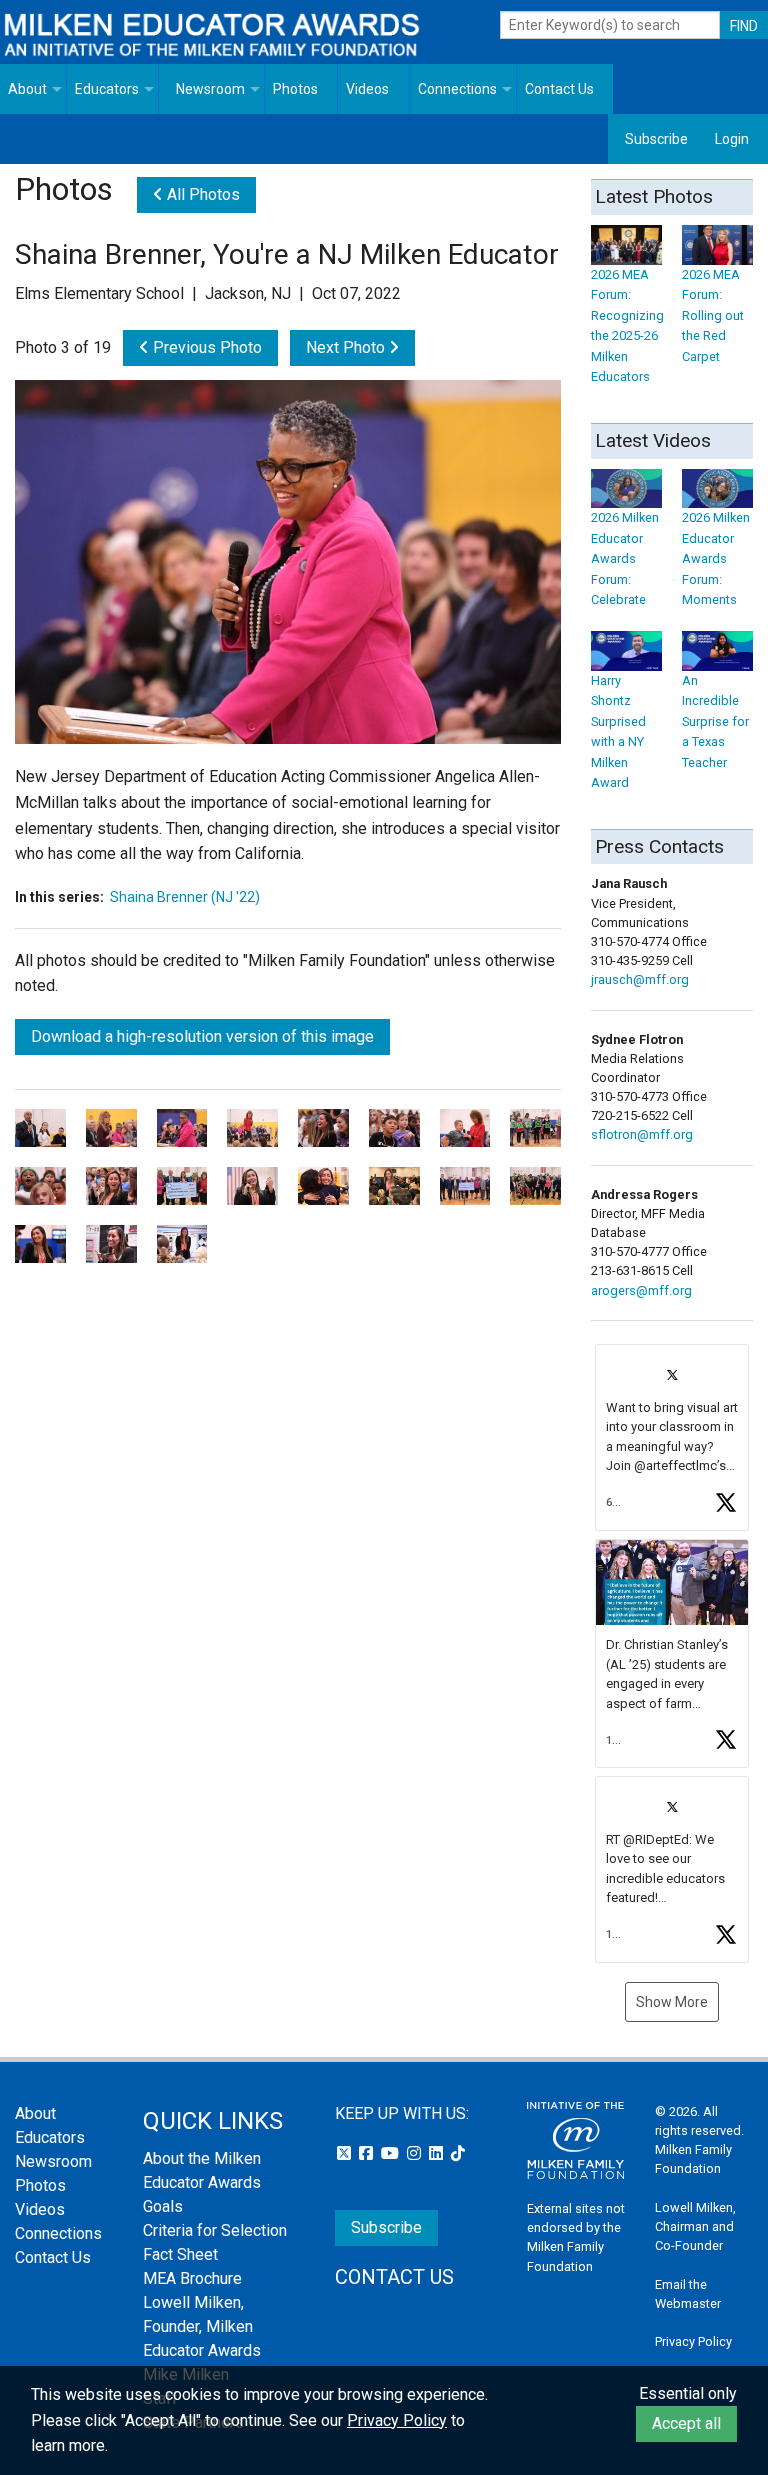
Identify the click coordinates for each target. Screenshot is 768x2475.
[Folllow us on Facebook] (368, 2153)
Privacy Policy (693, 2341)
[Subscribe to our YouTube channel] (392, 2153)
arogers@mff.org (641, 1290)
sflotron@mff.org (642, 1134)
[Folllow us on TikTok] (458, 2153)
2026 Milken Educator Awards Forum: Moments (716, 558)
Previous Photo (205, 347)
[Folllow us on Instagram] (416, 2153)
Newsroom (210, 89)
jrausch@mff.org (640, 979)
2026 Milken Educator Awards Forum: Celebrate (625, 558)
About (27, 89)
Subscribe (656, 139)
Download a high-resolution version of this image (202, 1036)
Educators (107, 89)
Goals (163, 2206)
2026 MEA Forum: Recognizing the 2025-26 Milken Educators (627, 325)
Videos (367, 89)
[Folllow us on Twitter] (346, 2153)
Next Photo (347, 347)
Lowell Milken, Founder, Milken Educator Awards (202, 2326)
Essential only (688, 2393)
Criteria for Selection (215, 2230)
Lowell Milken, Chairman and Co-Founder (695, 2226)
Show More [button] (672, 2002)
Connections (457, 89)
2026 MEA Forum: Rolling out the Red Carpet (713, 315)
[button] (672, 1437)
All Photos (201, 194)
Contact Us (559, 89)
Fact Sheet (180, 2254)
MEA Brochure (192, 2278)
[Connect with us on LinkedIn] (438, 2153)
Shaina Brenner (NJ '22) (185, 897)
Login (732, 139)
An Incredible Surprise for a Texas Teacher (715, 721)
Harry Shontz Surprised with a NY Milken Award (618, 731)
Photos (295, 89)
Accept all (686, 2423)
